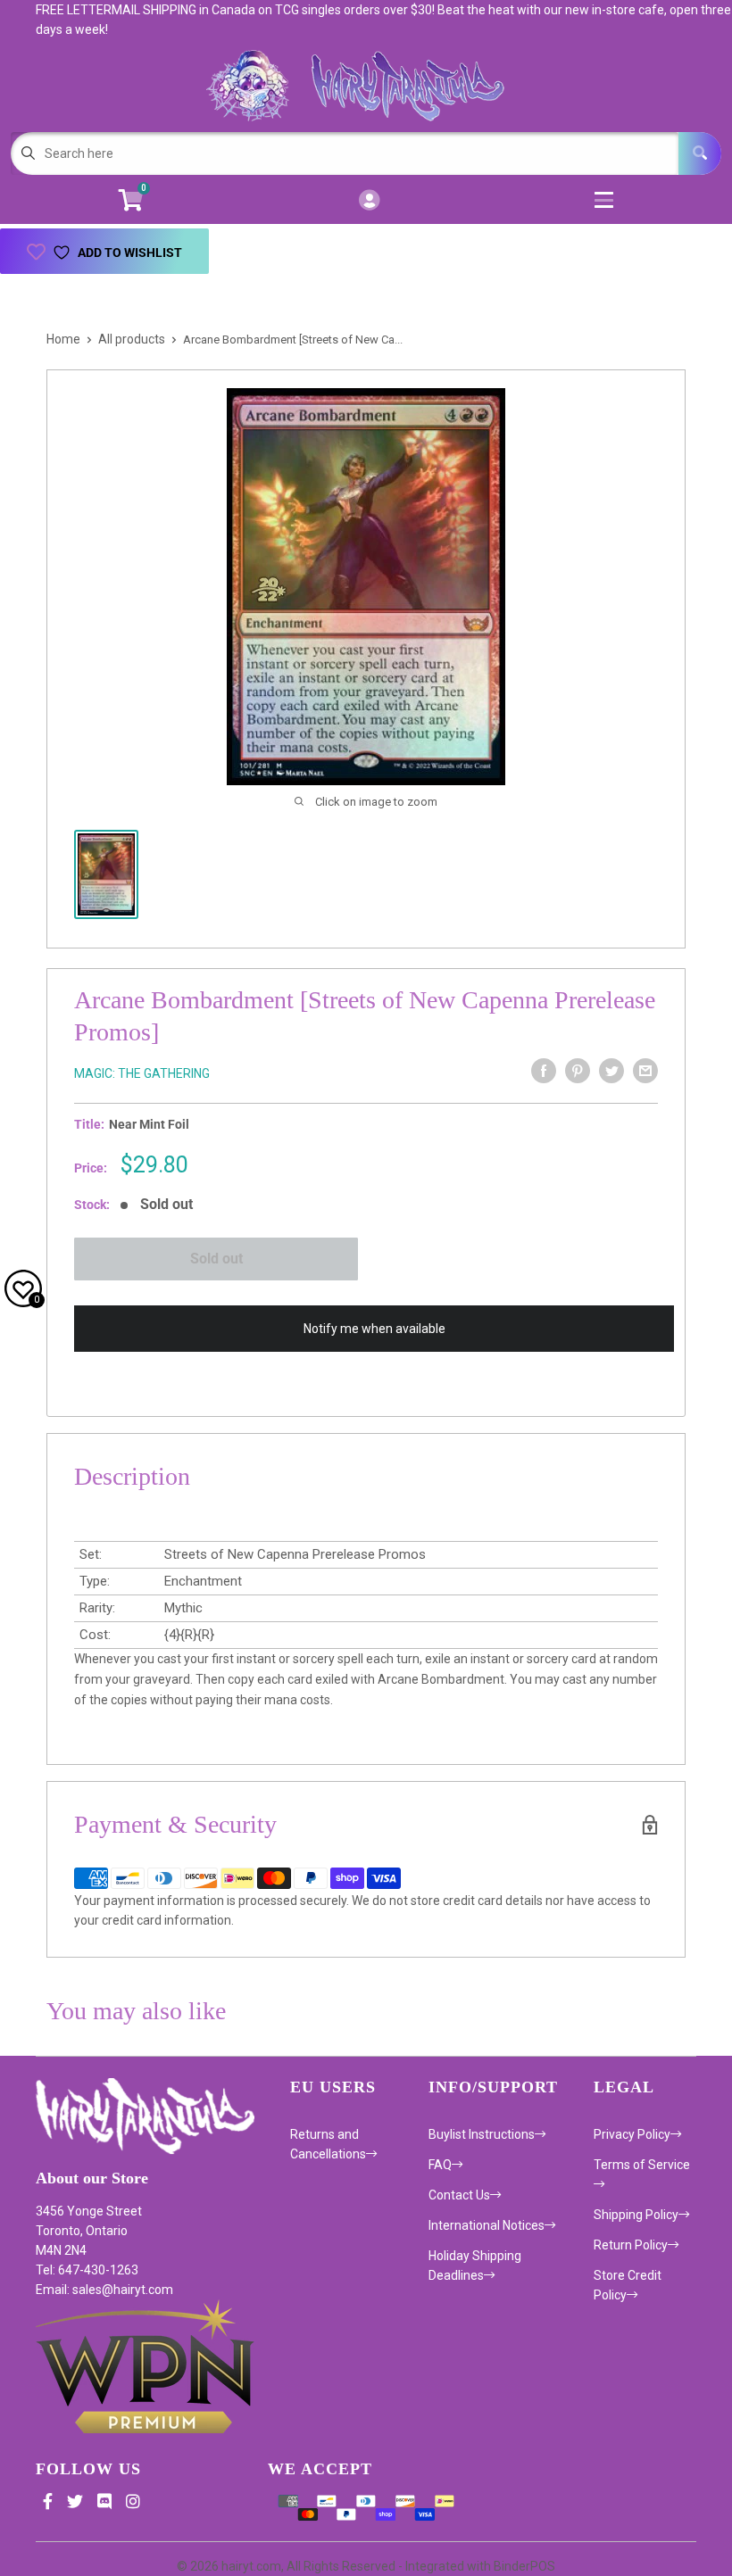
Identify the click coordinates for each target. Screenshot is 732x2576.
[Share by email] (645, 1071)
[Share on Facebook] (544, 1071)
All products (132, 339)
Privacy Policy (632, 2134)
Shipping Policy (636, 2215)
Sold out (216, 1259)
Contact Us (459, 2195)
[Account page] (369, 201)
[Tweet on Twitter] (611, 1071)
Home (63, 339)
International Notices (487, 2225)
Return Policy (631, 2245)
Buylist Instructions (482, 2134)
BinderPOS (524, 2566)
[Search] (700, 153)
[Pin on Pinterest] (578, 1071)
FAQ (440, 2165)
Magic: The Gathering (142, 1073)
